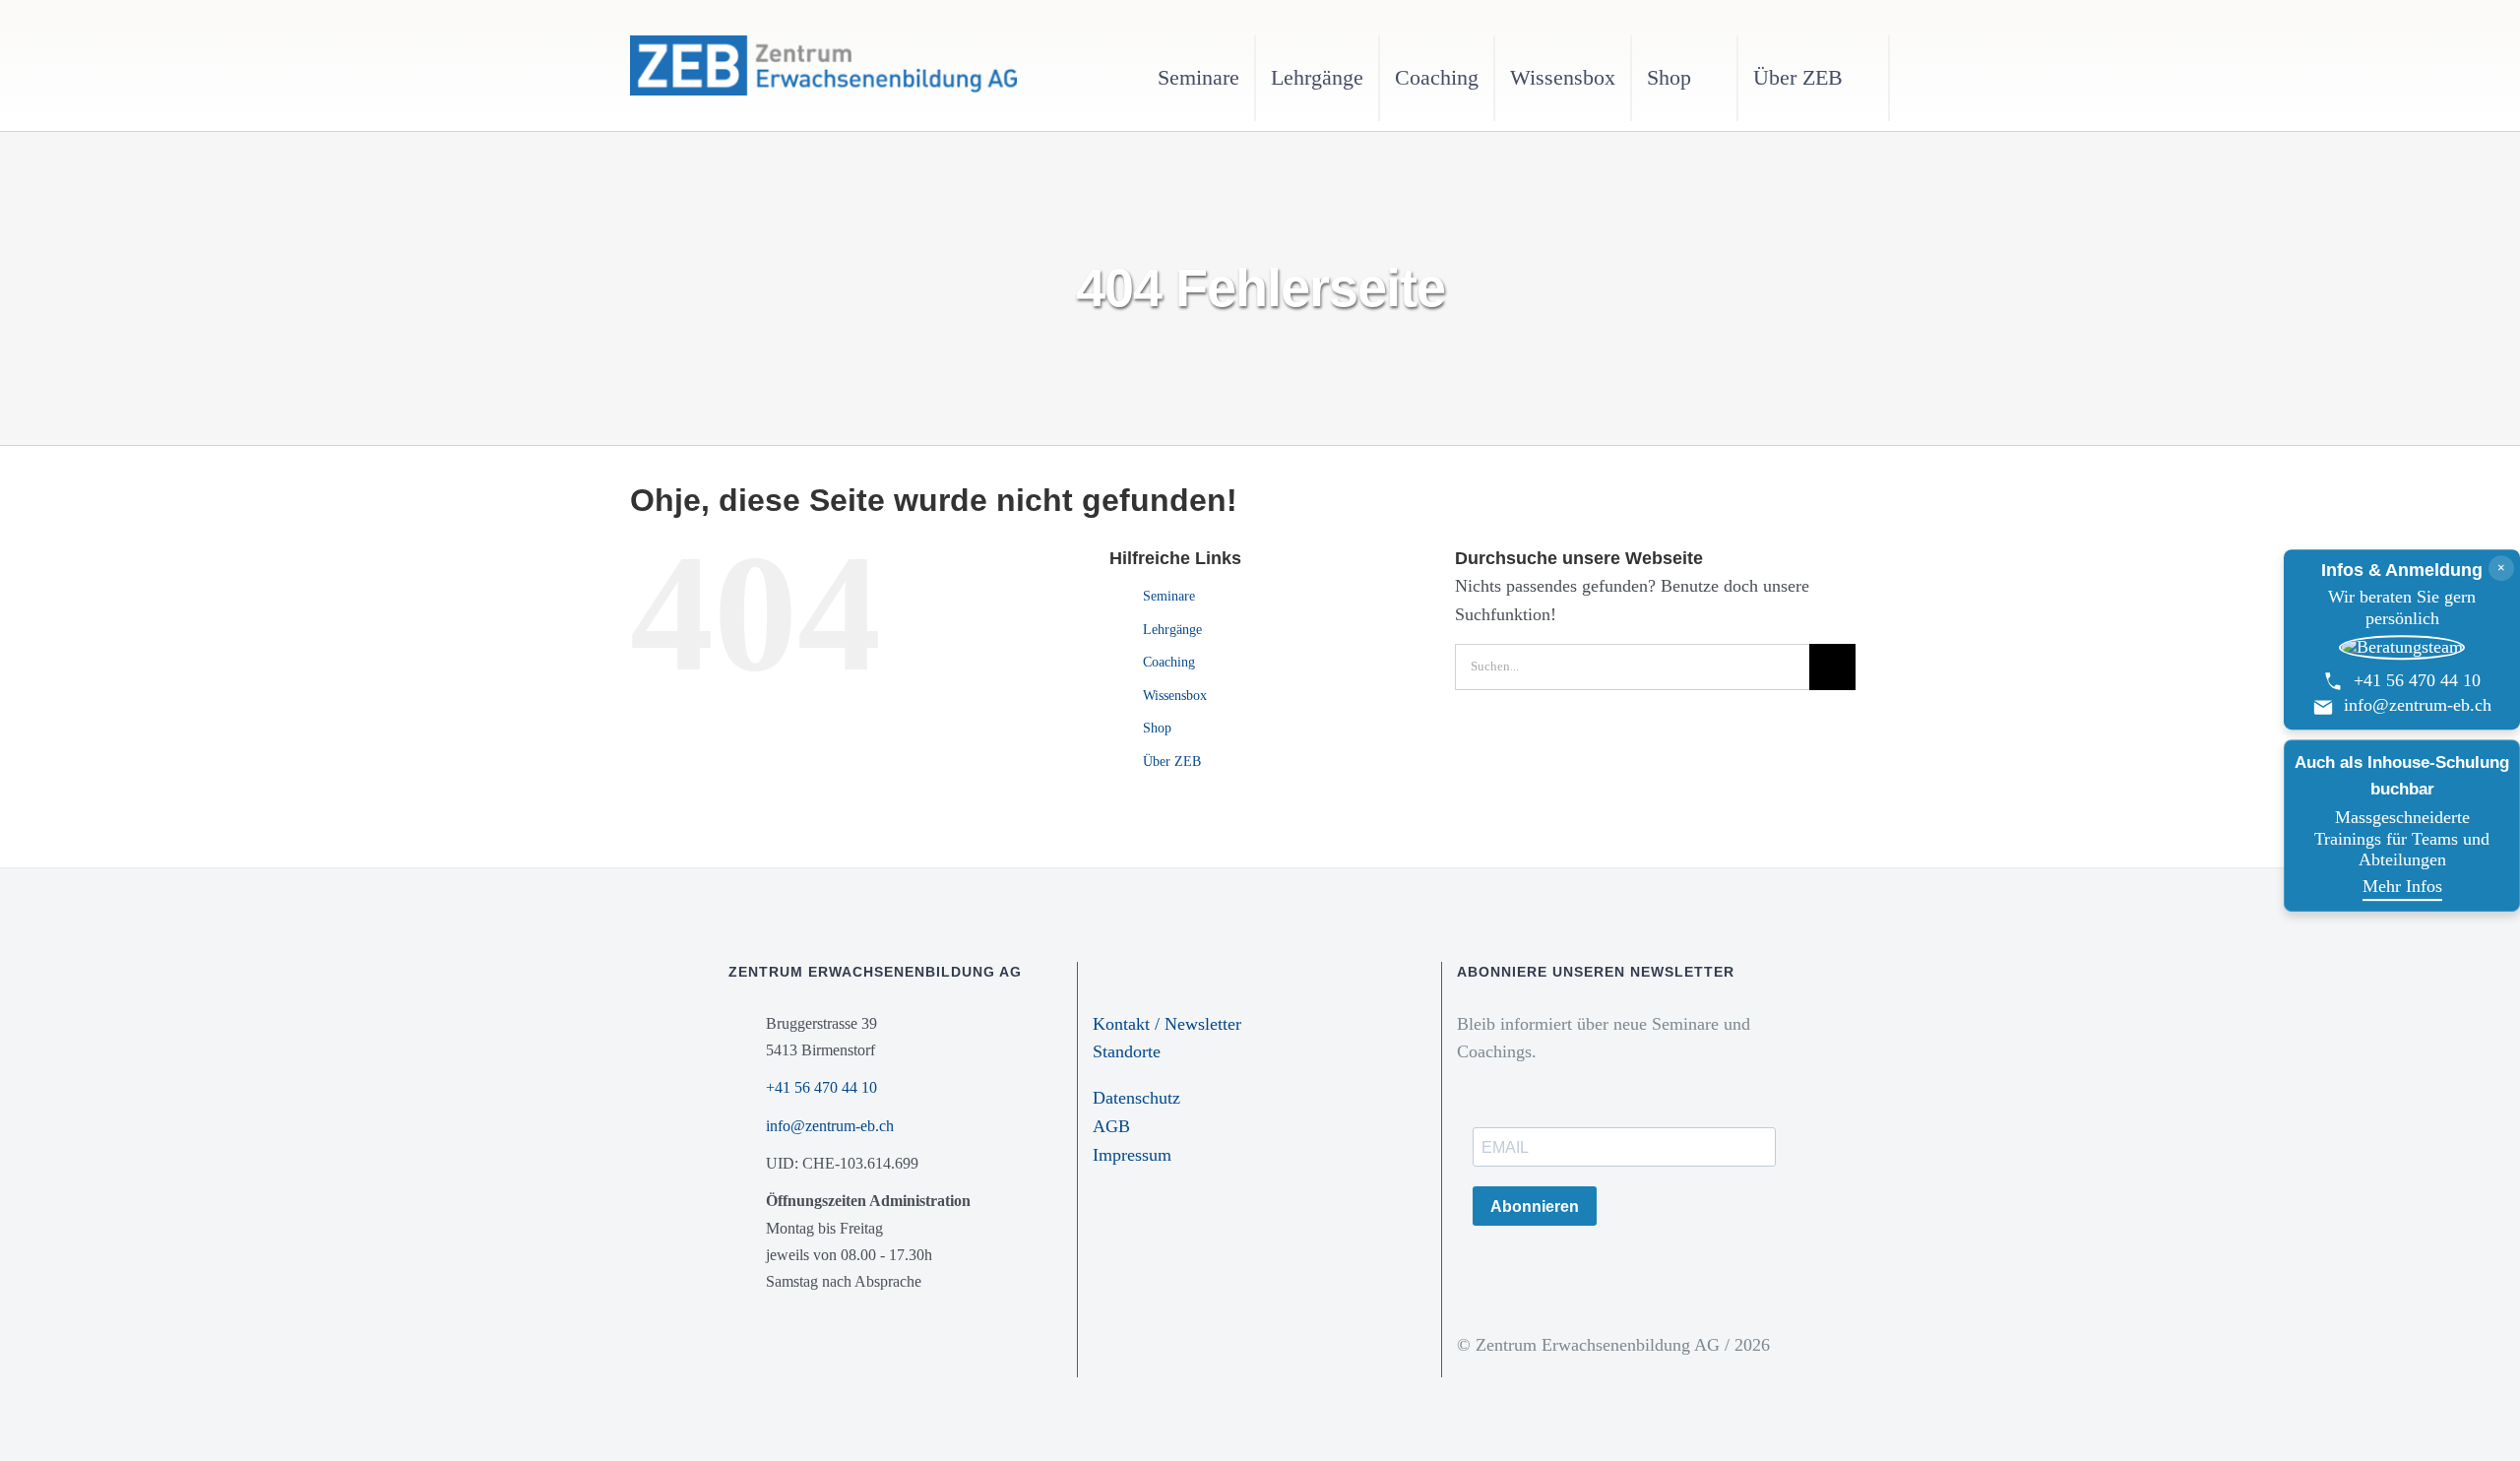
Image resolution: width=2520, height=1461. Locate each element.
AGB (1111, 1126)
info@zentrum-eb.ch (830, 1126)
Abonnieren (1535, 1207)
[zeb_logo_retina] (823, 44)
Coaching (1169, 662)
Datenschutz (1136, 1098)
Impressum (1132, 1155)
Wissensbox (1175, 696)
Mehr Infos (2402, 886)
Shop (1157, 728)
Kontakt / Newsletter (1167, 1024)
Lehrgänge (1172, 630)
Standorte (1127, 1051)
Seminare (1169, 596)
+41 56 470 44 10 (821, 1087)
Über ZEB (1172, 762)
